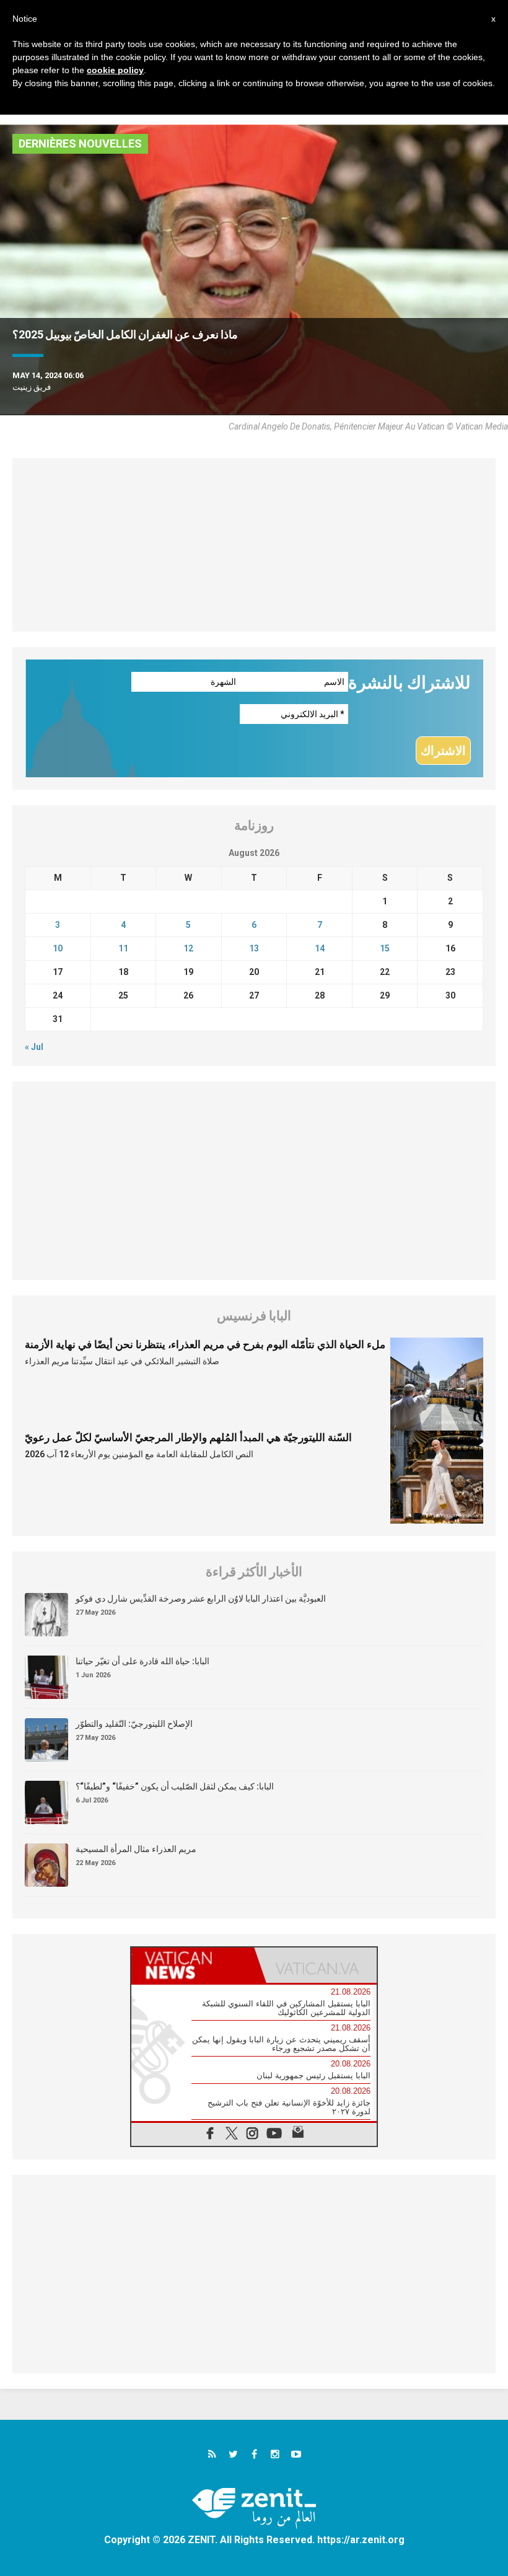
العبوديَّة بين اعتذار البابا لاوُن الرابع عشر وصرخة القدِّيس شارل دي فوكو (201, 1599)
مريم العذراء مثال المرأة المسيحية (136, 1849)
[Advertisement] (254, 545)
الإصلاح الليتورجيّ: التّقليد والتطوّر (134, 1724)
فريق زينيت (32, 387)
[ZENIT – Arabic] (254, 2508)
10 (58, 948)
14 (320, 948)
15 (385, 948)
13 (254, 948)
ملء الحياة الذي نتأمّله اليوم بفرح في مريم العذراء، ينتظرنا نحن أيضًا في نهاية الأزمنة (205, 1344)
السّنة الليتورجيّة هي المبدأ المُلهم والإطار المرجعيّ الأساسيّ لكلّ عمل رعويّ (188, 1437)
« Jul (34, 1047)
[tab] (193, 1965)
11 (123, 948)
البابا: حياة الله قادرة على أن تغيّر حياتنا (142, 1661)
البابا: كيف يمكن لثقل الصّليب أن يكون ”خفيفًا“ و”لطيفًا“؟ (175, 1786)
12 (188, 948)
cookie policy (115, 70)
